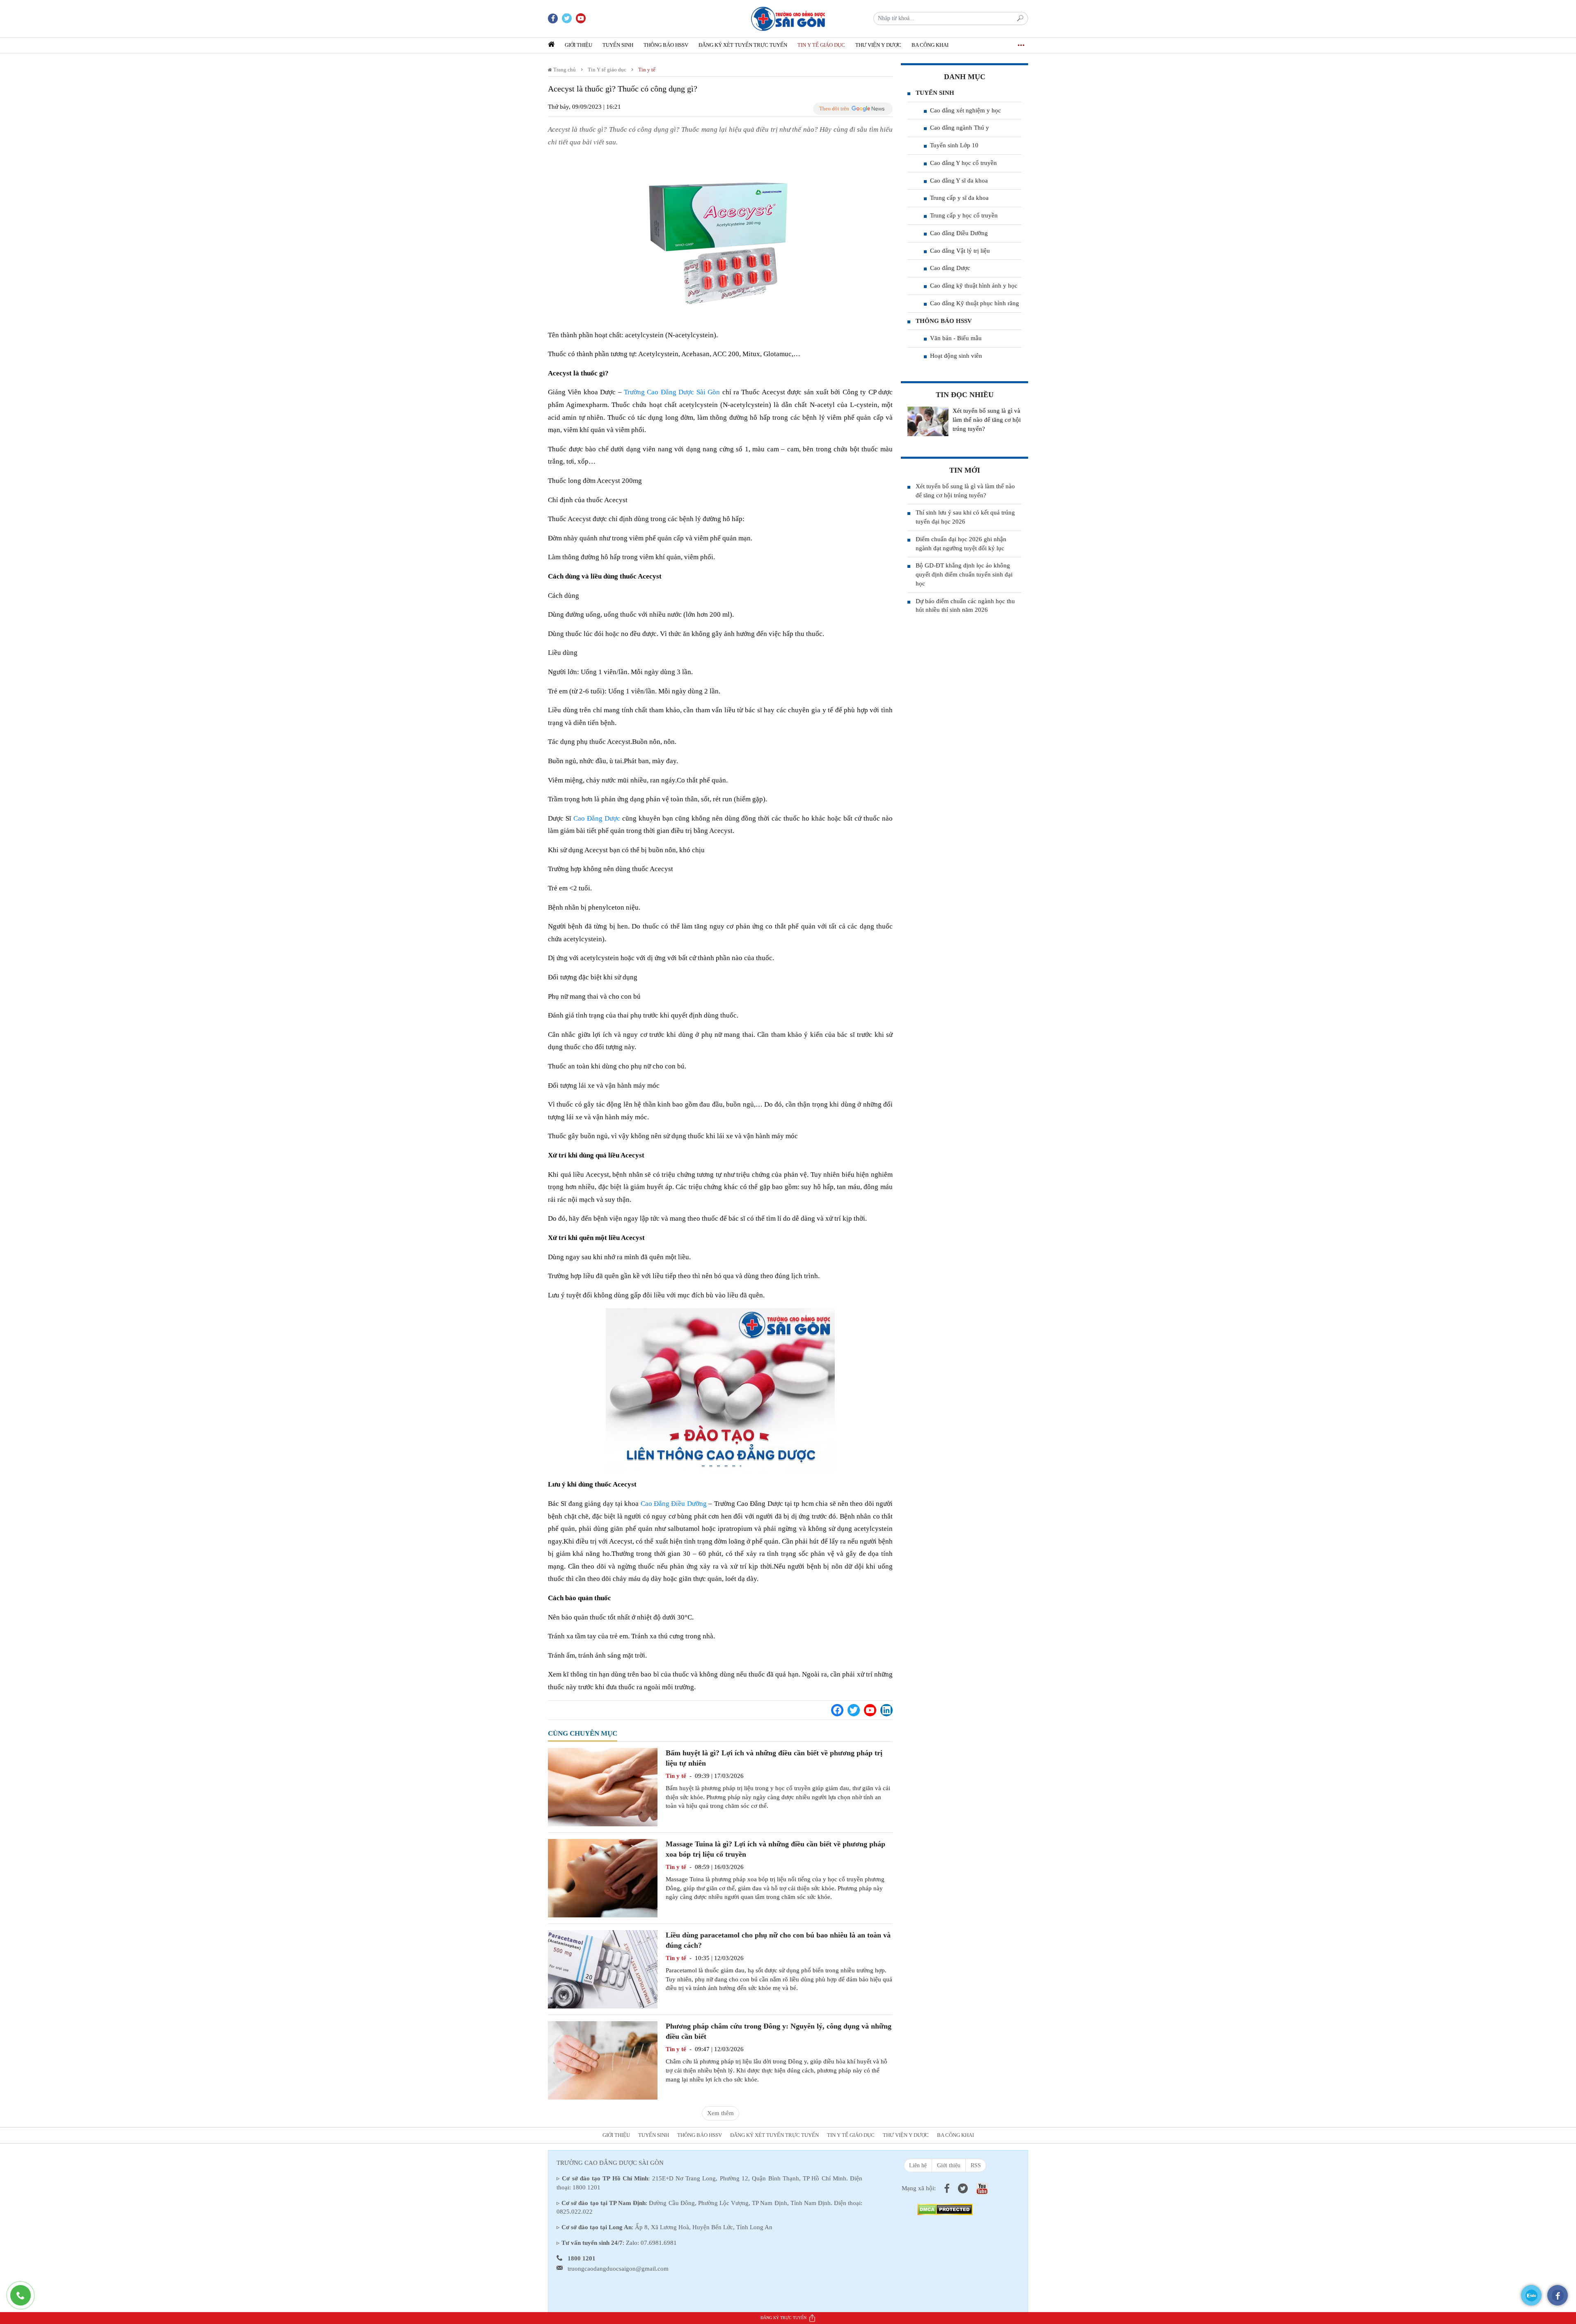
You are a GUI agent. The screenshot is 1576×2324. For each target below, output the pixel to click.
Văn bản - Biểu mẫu (956, 338)
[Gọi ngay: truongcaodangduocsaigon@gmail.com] (25, 2299)
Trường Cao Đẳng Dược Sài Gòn (672, 392)
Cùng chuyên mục (583, 1733)
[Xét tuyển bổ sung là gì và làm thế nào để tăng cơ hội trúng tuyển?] (928, 421)
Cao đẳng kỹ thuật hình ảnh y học (974, 286)
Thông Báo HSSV (666, 45)
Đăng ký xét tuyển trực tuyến (743, 45)
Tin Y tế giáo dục (821, 45)
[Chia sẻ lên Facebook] (837, 1710)
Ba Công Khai (930, 45)
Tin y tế (647, 70)
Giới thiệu (578, 45)
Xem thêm (720, 2113)
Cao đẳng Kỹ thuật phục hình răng (975, 303)
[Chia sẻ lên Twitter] (854, 1710)
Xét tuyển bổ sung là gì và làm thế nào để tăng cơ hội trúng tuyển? (987, 420)
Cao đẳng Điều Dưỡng (959, 233)
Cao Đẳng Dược (597, 818)
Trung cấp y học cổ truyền (964, 215)
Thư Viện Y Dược (878, 45)
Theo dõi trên (834, 109)
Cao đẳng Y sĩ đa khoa (959, 181)
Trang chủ (564, 70)
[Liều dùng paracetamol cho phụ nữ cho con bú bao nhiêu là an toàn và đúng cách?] (603, 1969)
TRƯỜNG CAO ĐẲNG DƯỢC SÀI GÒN (610, 2163)
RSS (976, 2165)
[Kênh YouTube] (870, 1710)
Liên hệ (918, 2165)
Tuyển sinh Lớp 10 (954, 145)
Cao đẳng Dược (950, 268)
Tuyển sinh (618, 45)
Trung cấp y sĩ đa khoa (959, 198)
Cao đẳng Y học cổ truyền (963, 163)
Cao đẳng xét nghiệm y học (966, 110)
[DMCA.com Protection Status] (945, 2209)
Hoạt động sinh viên (956, 356)
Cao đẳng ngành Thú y (960, 128)
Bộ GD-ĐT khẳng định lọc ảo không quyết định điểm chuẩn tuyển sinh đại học (964, 574)
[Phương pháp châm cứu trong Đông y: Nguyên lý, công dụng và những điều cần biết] (603, 2060)
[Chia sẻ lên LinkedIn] (886, 1710)
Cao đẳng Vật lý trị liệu (960, 251)
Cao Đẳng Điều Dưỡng (674, 1504)
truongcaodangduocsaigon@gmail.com (618, 2269)
